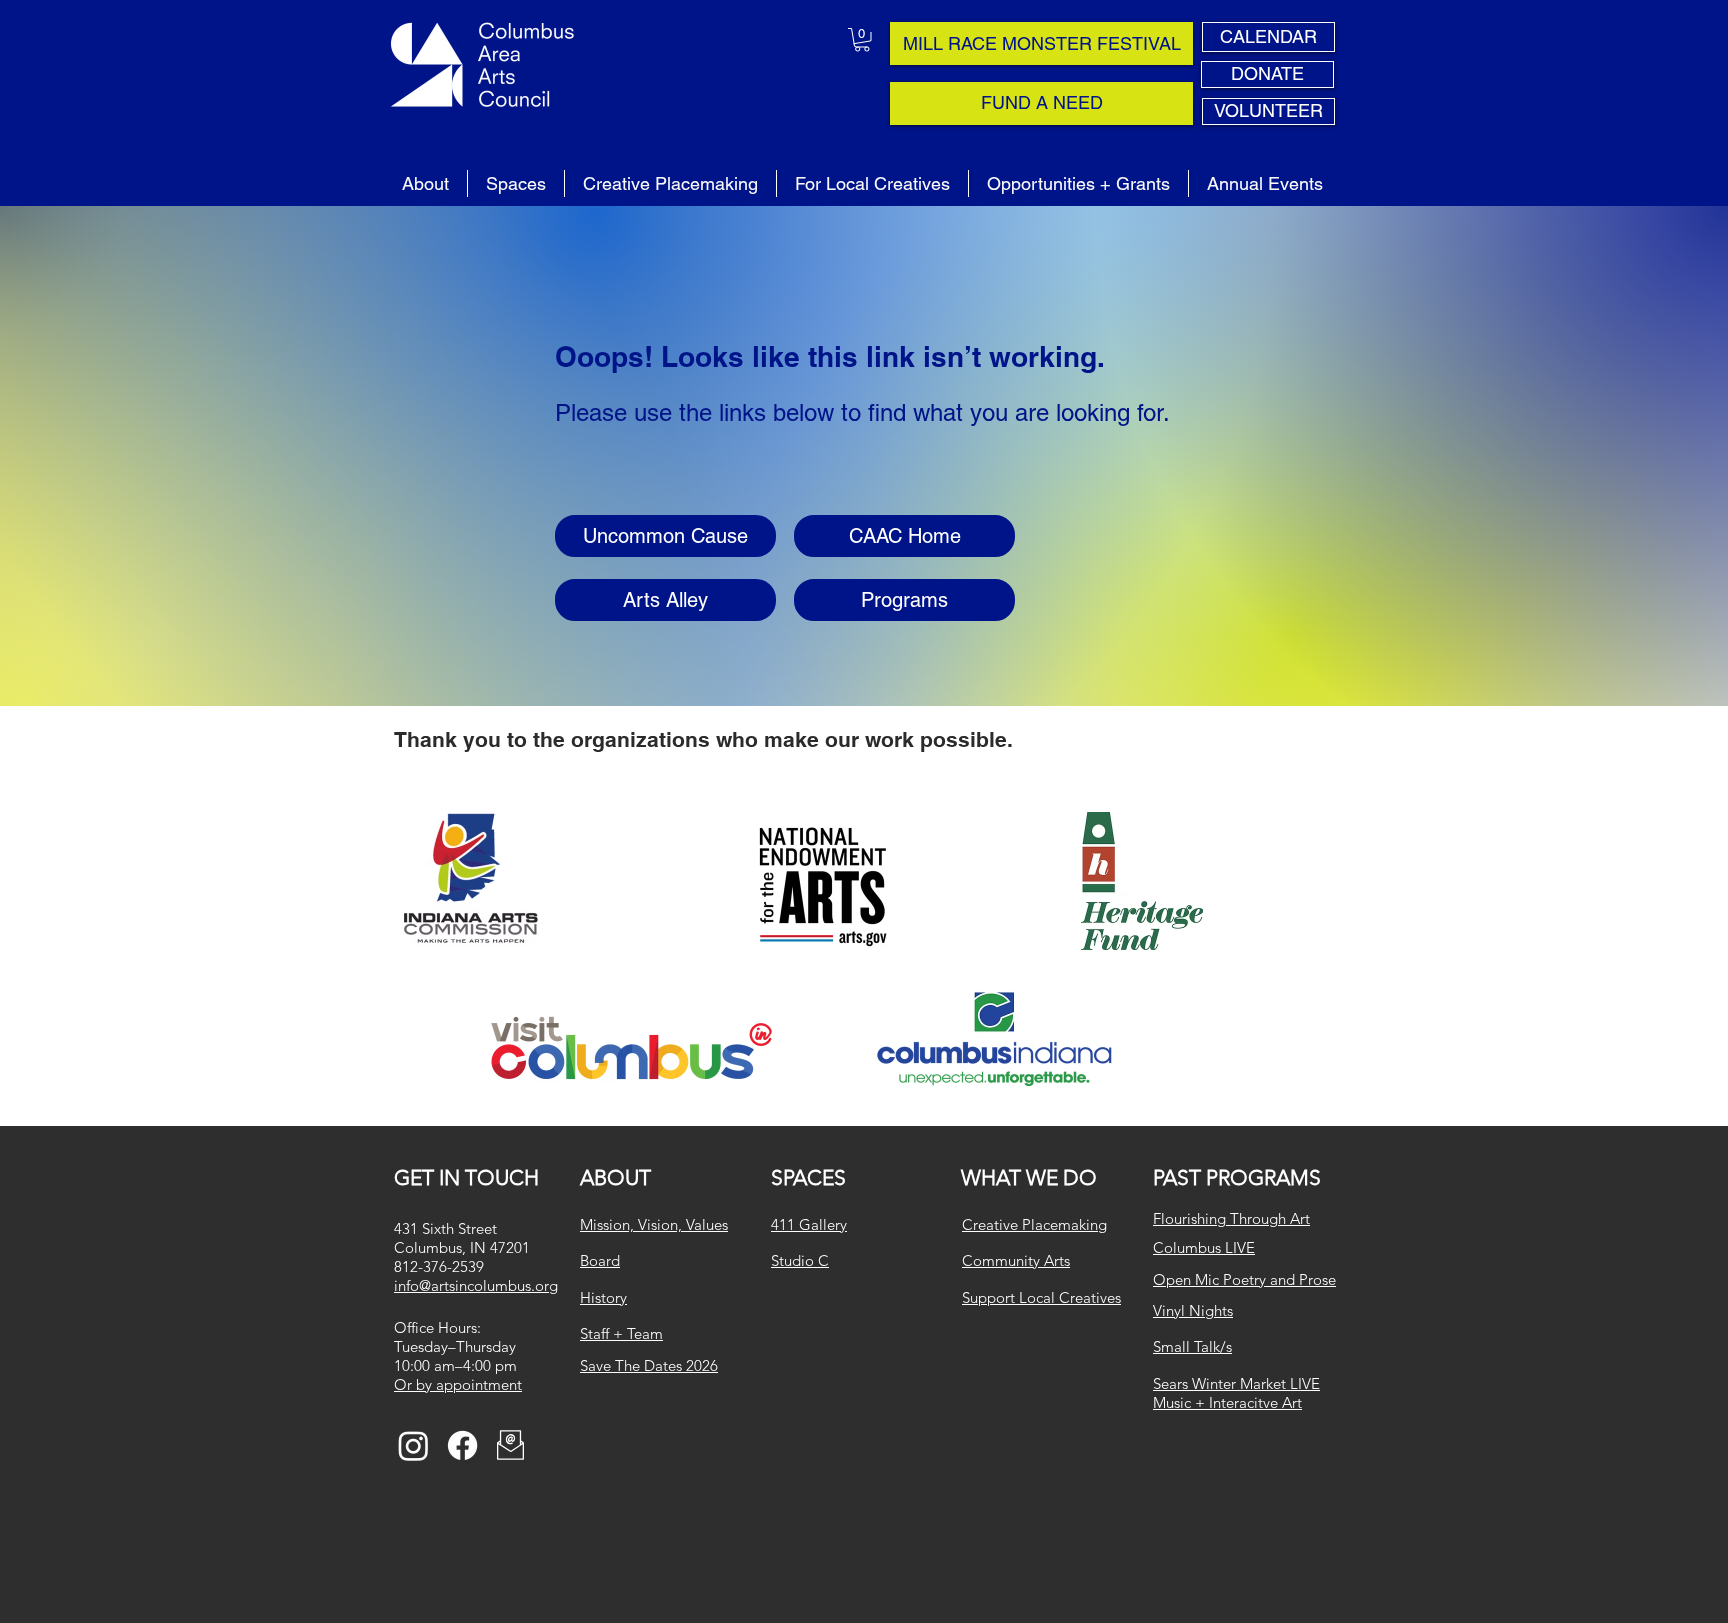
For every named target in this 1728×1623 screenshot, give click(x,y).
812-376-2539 (439, 1266)
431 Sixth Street (445, 1228)
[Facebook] (462, 1445)
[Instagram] (413, 1445)
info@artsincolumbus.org (476, 1285)
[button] (862, 40)
